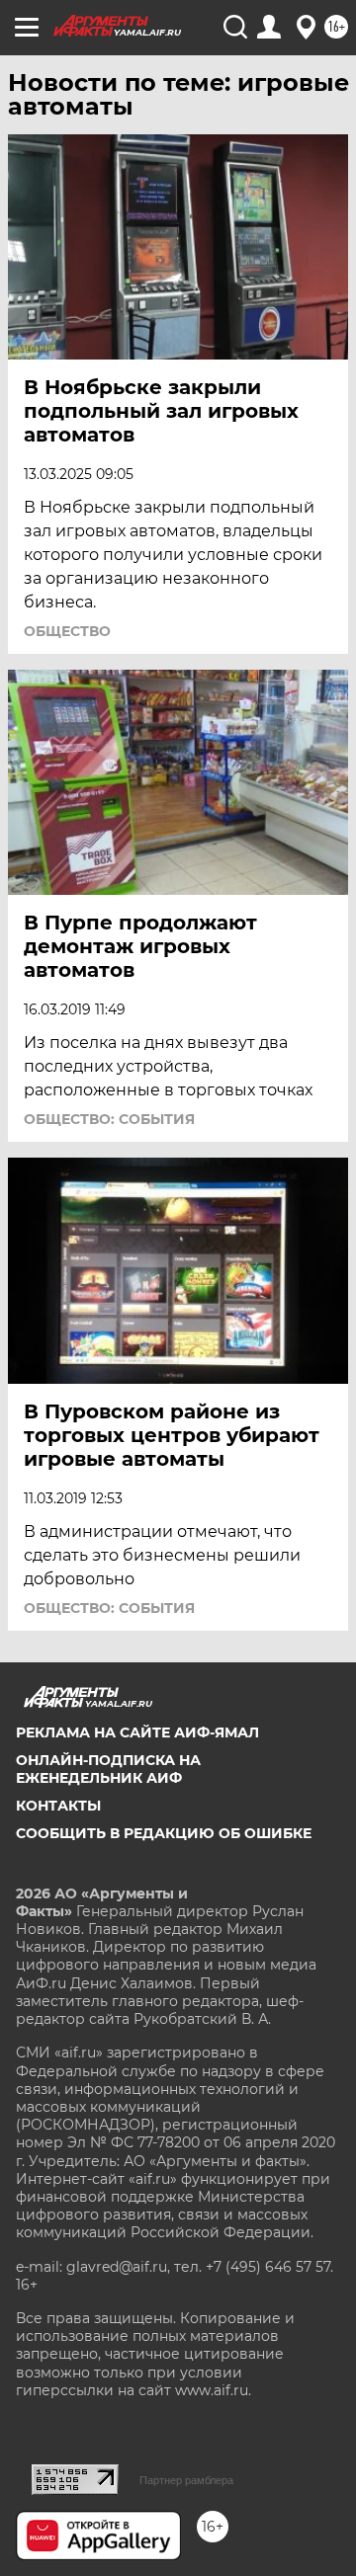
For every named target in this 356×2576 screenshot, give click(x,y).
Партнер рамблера (186, 2480)
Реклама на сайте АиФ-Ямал (137, 1732)
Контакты (58, 1806)
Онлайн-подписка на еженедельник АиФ (108, 1769)
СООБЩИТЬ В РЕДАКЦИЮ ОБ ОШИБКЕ (164, 1833)
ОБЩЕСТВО (67, 631)
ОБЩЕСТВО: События (109, 1119)
